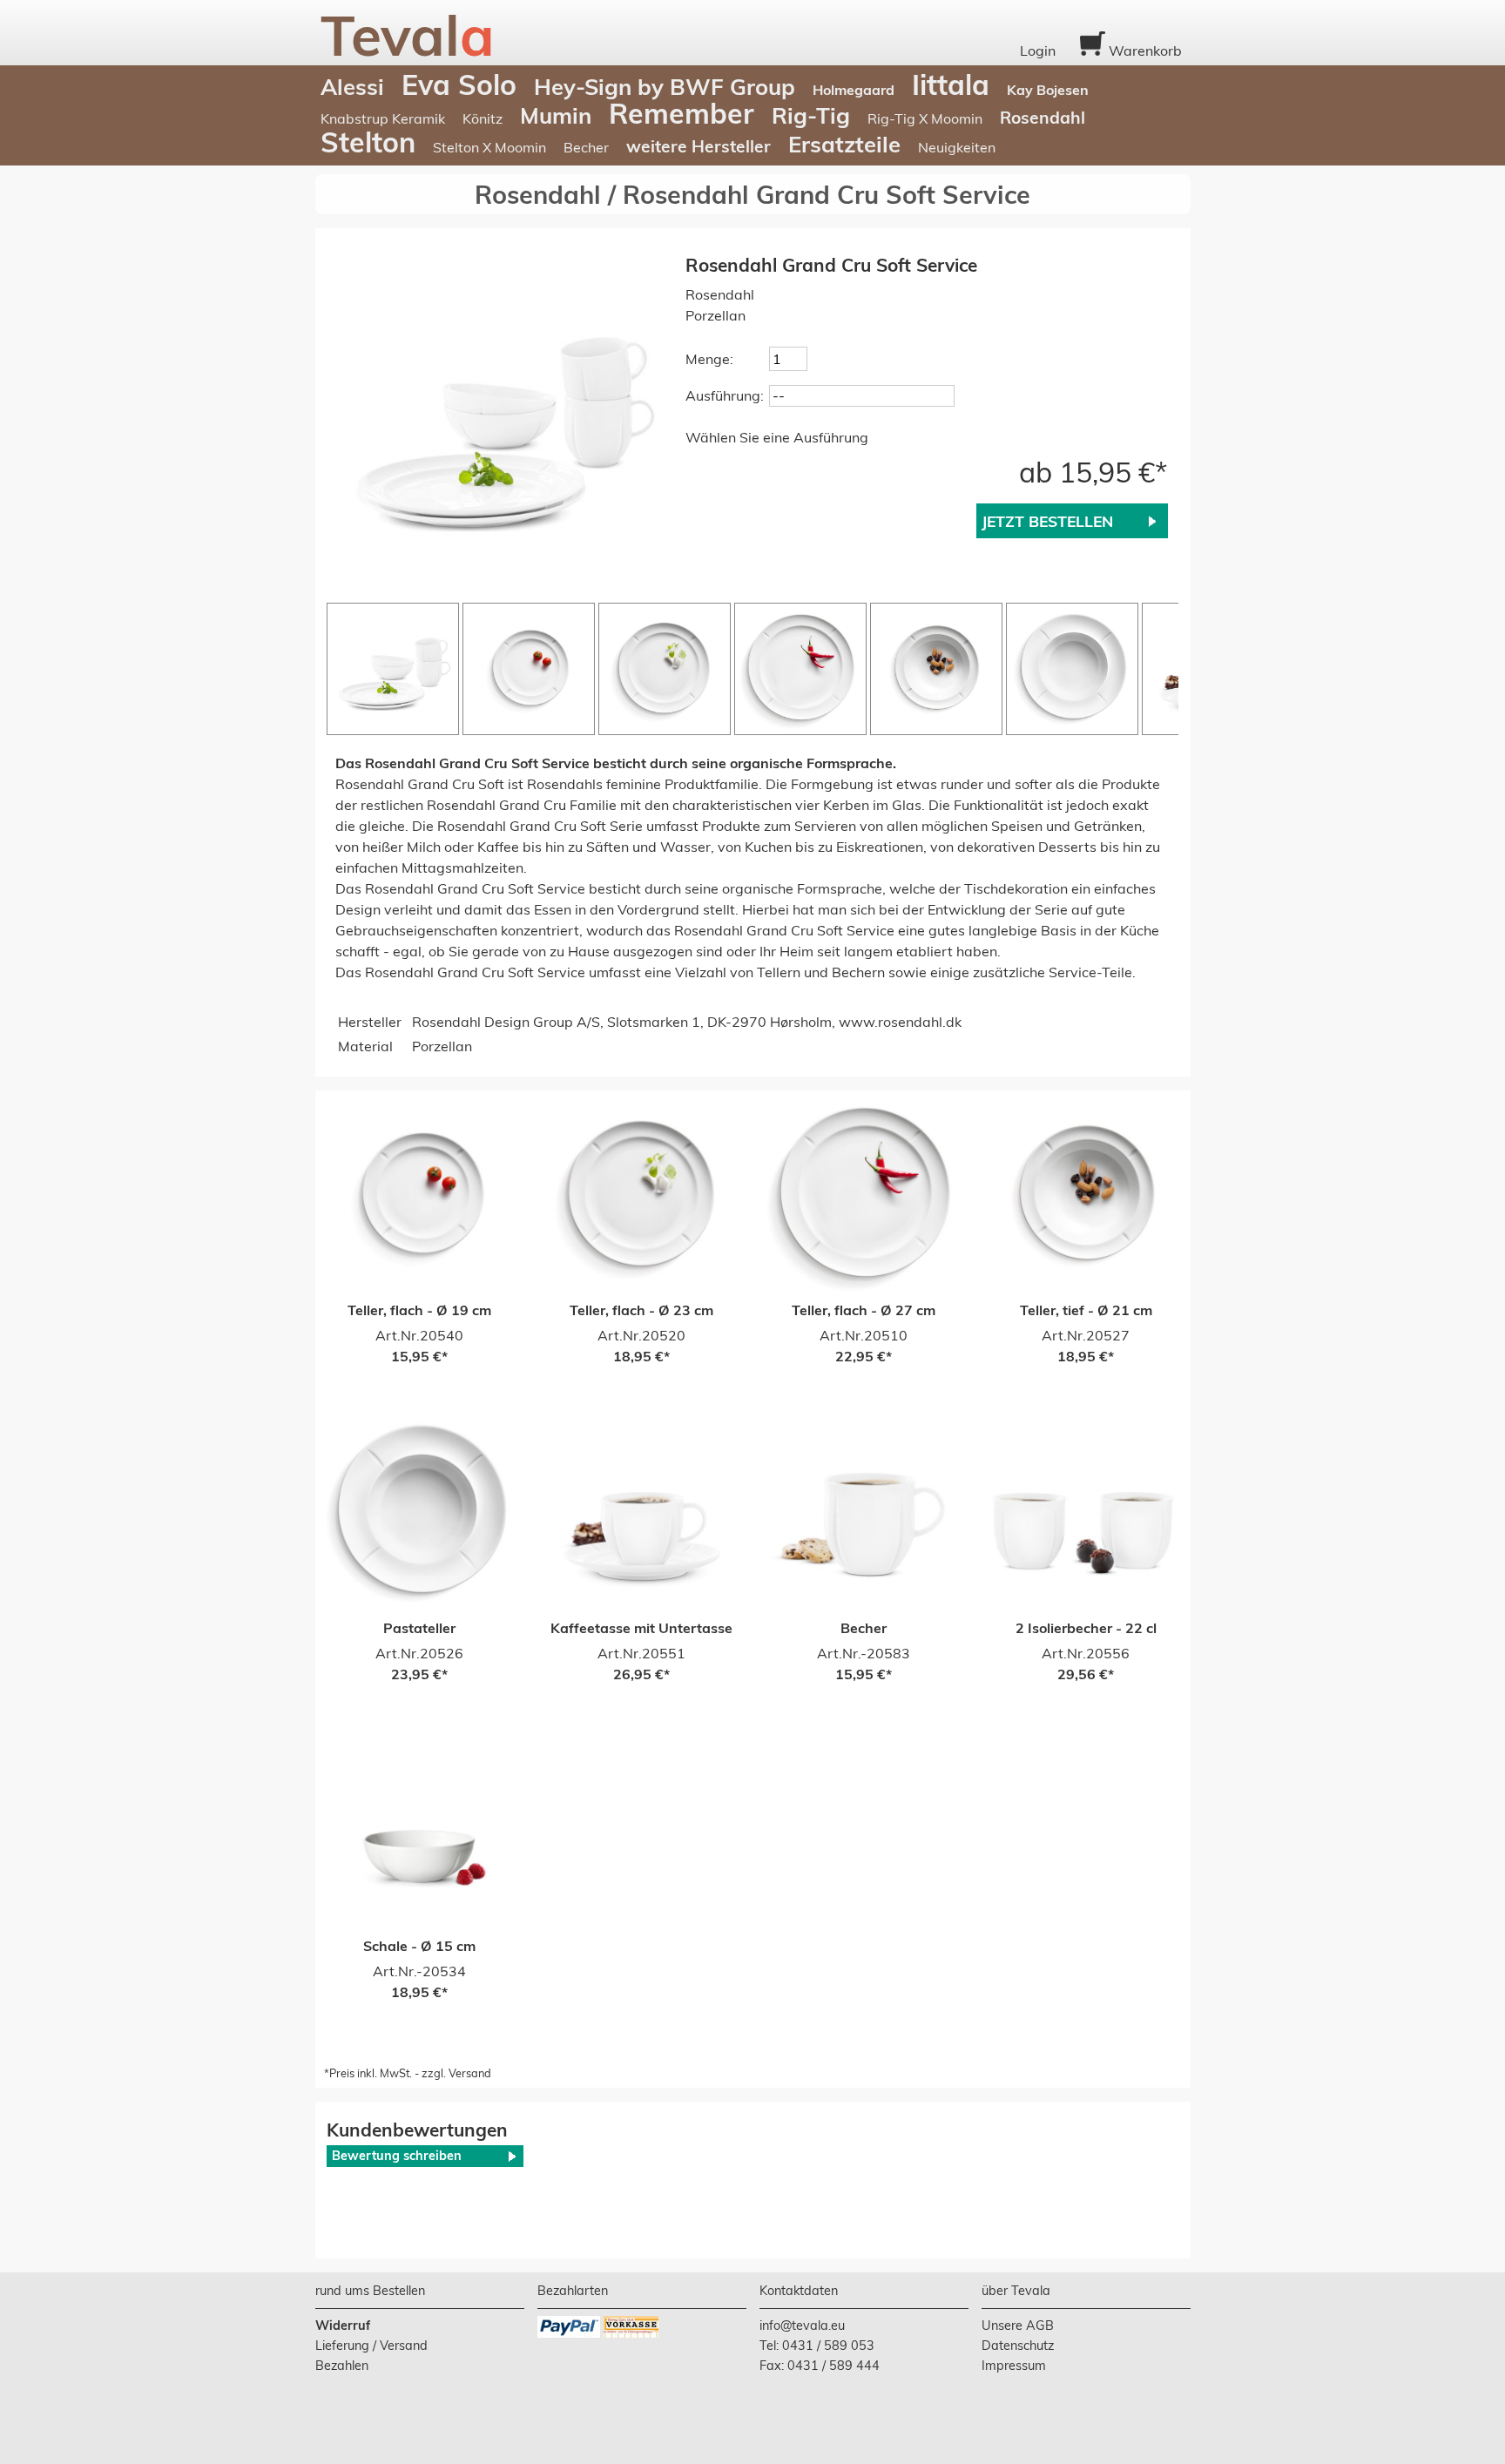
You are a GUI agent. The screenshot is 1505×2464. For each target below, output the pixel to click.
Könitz (483, 118)
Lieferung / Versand (371, 2346)
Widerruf (343, 2326)
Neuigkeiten (957, 147)
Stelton (368, 142)
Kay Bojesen (1048, 90)
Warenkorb (1144, 51)
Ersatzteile (844, 144)
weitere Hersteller (699, 146)
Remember (682, 113)
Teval (408, 35)
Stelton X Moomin (489, 147)
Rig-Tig (811, 115)
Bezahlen (342, 2366)
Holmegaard (854, 90)
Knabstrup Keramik (383, 118)
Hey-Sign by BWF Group (665, 86)
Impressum (1014, 2366)
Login (1038, 51)
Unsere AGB (1018, 2326)
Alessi (352, 86)
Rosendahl (1043, 118)
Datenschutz (1018, 2346)
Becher (586, 147)
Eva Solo (459, 84)
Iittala (951, 84)
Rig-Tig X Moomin (925, 118)
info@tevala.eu (802, 2326)
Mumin (556, 115)
